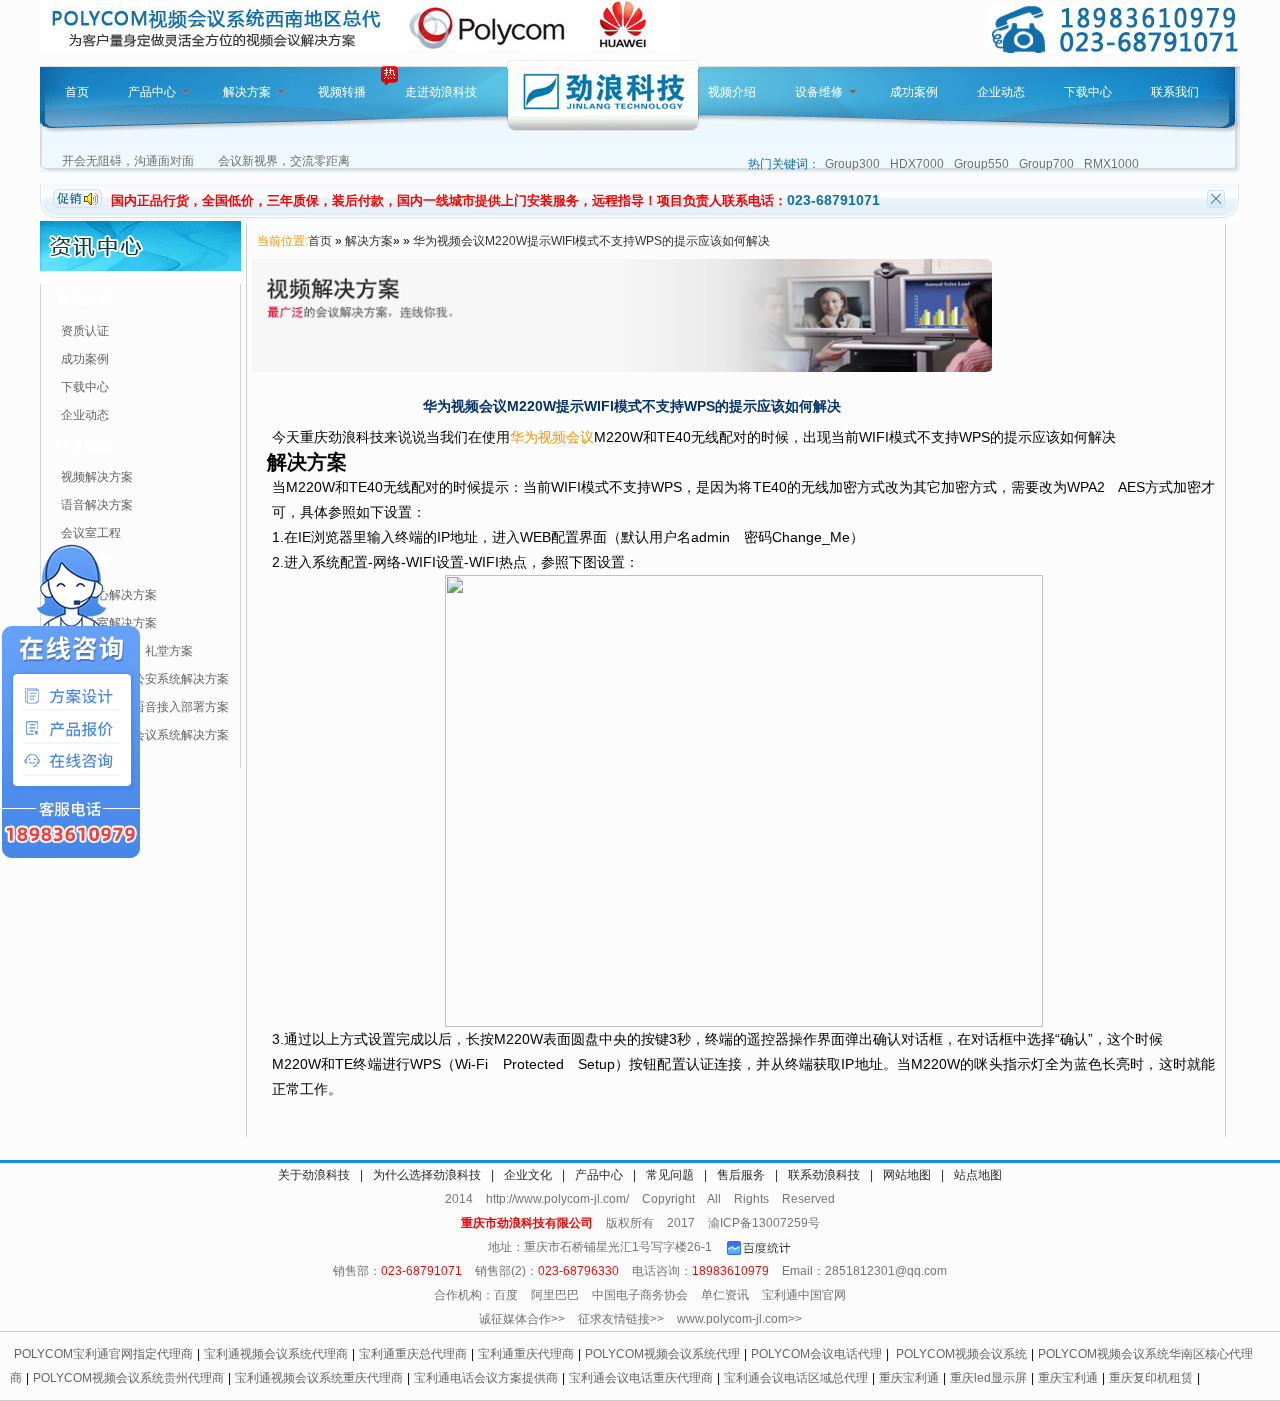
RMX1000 (1111, 164)
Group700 (1046, 164)
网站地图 (907, 1175)
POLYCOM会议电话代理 (816, 1354)
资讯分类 (84, 299)
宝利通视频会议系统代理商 (276, 1354)
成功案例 (914, 92)
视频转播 (342, 92)
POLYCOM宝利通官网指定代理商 (103, 1354)
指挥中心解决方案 (109, 595)
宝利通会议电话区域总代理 (796, 1378)
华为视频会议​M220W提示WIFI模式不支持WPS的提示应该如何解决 (591, 241)
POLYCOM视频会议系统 (961, 1354)
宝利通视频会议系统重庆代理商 (319, 1378)
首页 (77, 92)
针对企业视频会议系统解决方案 (145, 735)
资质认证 (85, 331)
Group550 (981, 164)
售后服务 (741, 1175)
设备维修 (819, 92)
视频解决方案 (97, 477)
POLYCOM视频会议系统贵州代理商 (128, 1378)
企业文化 (528, 1175)
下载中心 (1088, 92)
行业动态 (84, 445)
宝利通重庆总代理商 (413, 1354)
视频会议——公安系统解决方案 (145, 679)
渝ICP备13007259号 (764, 1223)
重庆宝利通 (909, 1378)
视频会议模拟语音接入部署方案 (145, 707)
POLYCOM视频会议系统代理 (662, 1354)
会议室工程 (91, 533)
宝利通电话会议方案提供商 (486, 1378)
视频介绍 (732, 92)
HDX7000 (917, 164)
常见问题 (670, 1175)
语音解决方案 (97, 505)
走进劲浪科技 (441, 92)
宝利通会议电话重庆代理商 (641, 1378)
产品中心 (152, 92)
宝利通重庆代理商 (526, 1354)
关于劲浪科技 (314, 1175)
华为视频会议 (552, 437)
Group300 (852, 164)
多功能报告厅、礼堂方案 (127, 651)
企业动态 (1001, 92)
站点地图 (978, 1175)
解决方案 (247, 92)
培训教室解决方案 (109, 623)
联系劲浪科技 (824, 1175)
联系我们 (1175, 92)
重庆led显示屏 (988, 1378)
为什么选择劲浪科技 (427, 1175)
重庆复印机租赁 (1151, 1378)
